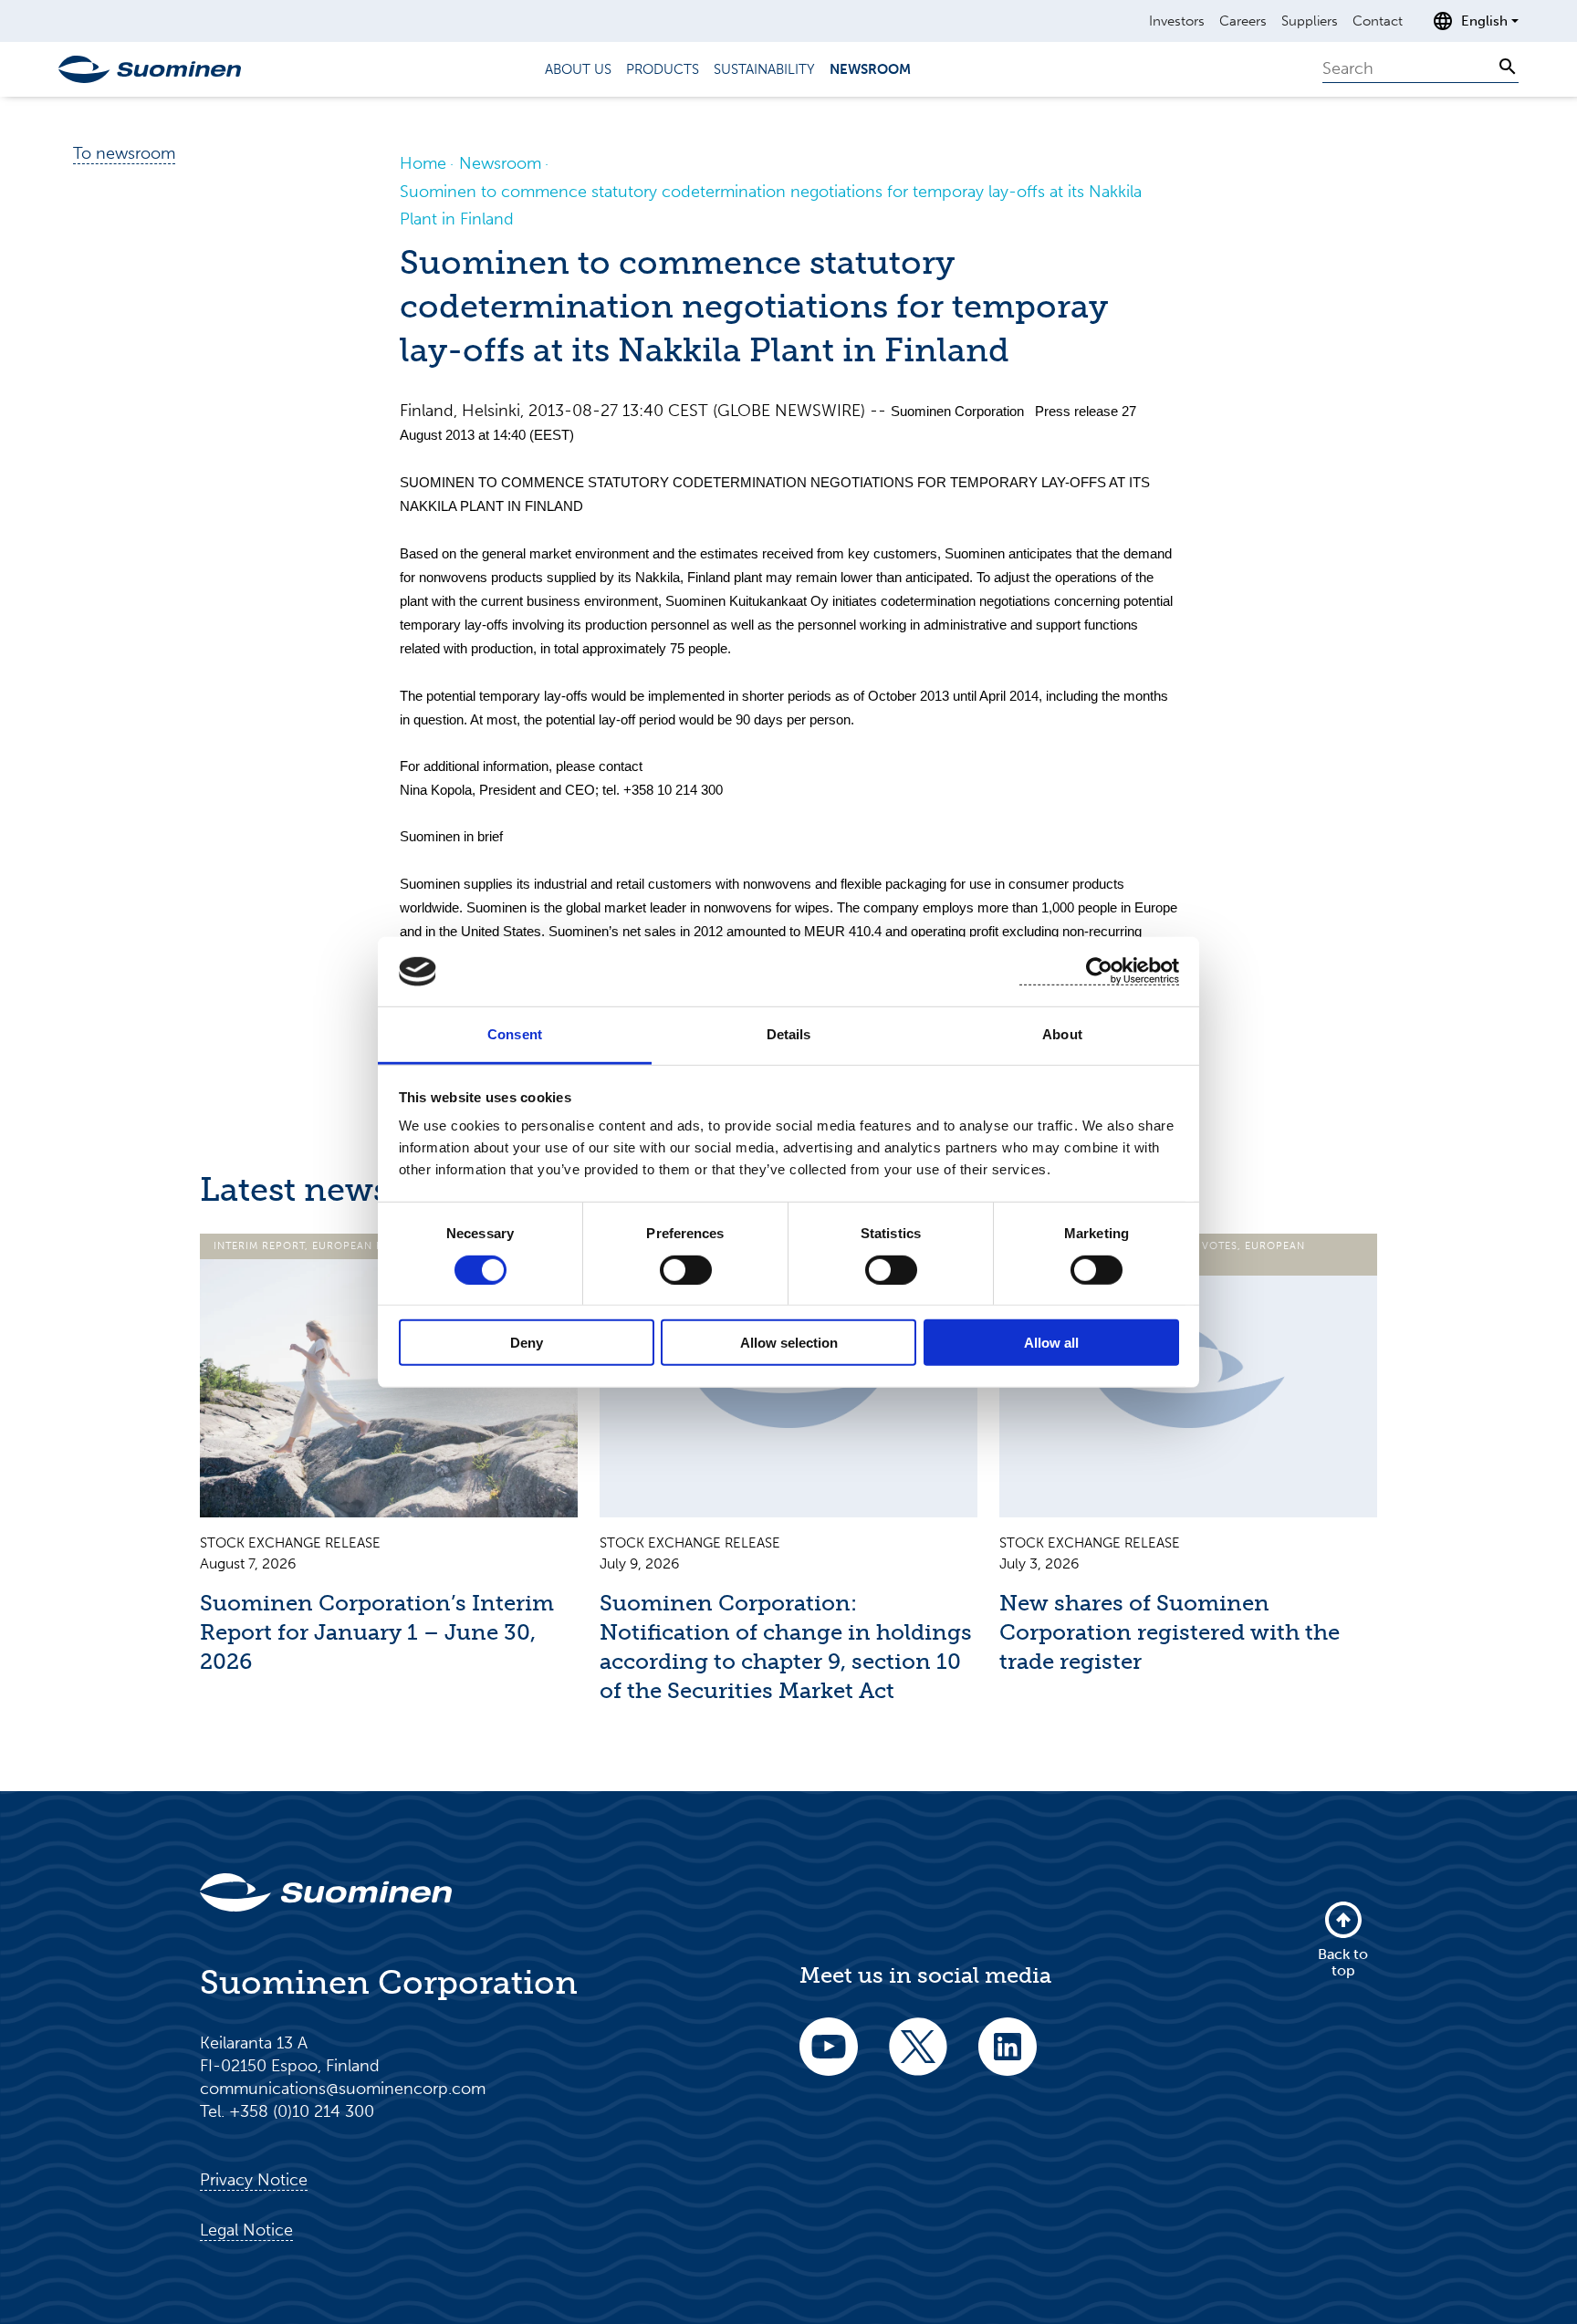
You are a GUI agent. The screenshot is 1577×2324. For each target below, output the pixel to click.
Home (423, 163)
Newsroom (870, 69)
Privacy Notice (254, 2180)
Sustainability (764, 69)
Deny (527, 1343)
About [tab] (1062, 1034)
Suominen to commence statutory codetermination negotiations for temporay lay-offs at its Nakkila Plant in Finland (771, 205)
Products (663, 69)
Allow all (1051, 1343)
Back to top (1343, 1962)
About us (578, 69)
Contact (1378, 21)
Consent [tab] (515, 1034)
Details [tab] (789, 1034)
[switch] (686, 1269)
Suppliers (1310, 21)
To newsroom (124, 153)
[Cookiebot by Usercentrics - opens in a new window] (1099, 971)
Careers (1243, 21)
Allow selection (789, 1343)
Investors (1177, 21)
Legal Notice (246, 2230)
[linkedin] (1008, 2059)
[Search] (1508, 67)
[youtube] (829, 2059)
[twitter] (918, 2059)
